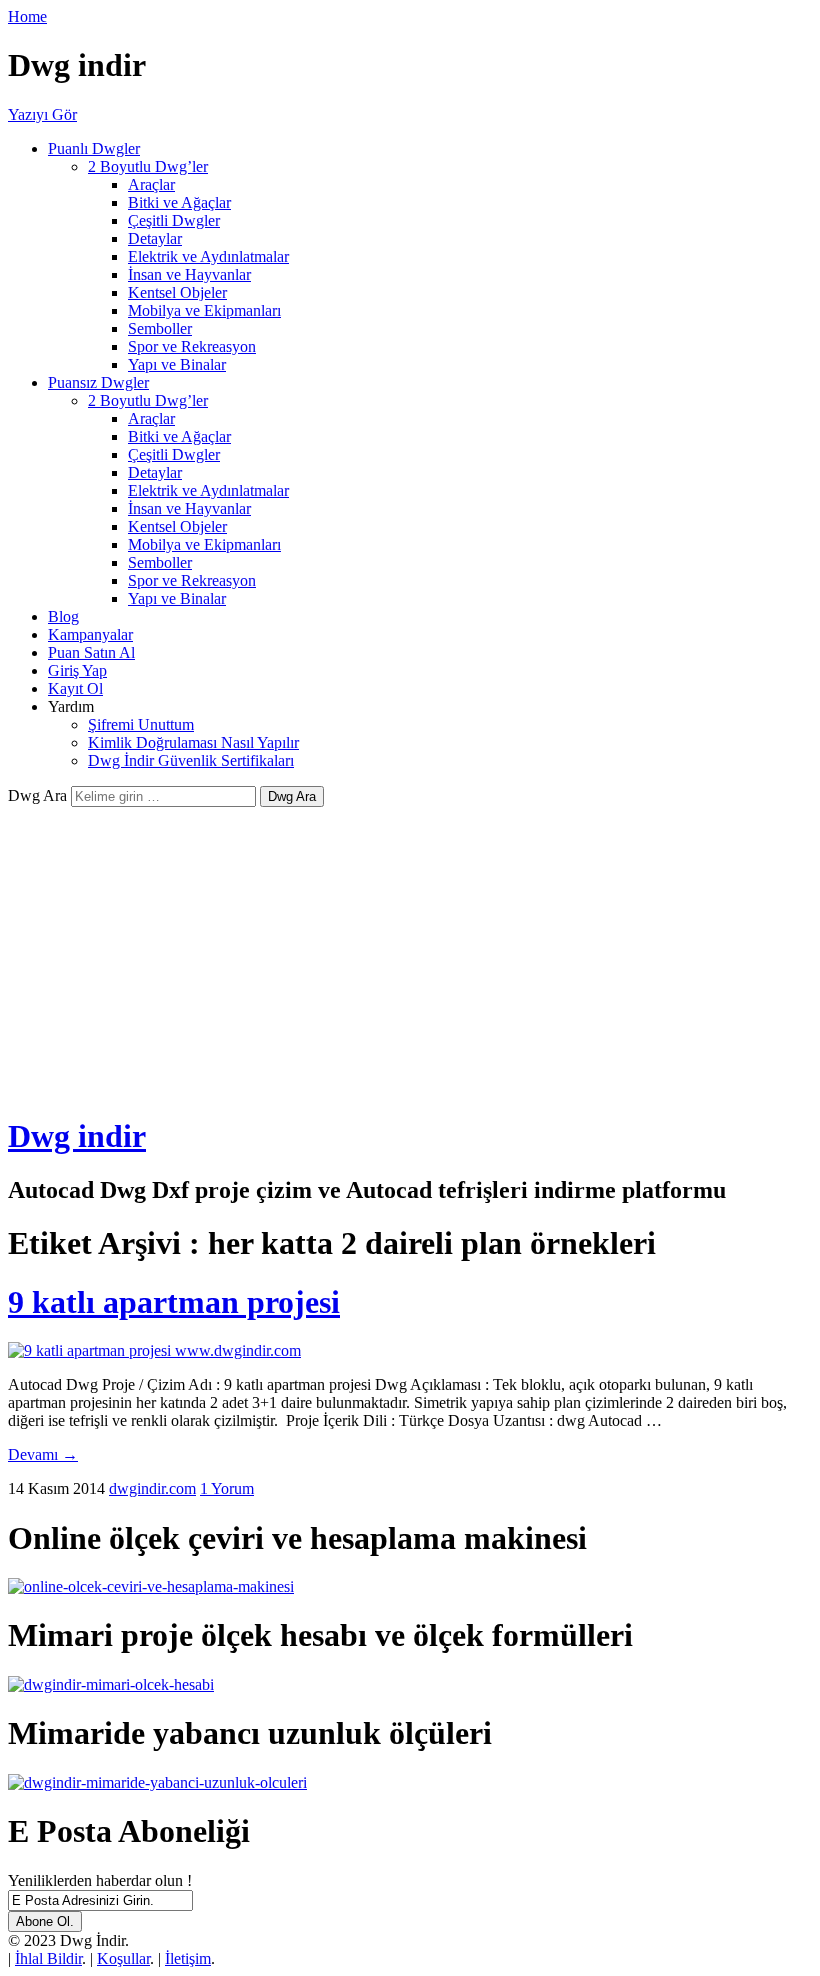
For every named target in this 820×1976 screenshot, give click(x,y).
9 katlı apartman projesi (174, 1302)
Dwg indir (77, 1136)
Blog (63, 616)
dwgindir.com (152, 1488)
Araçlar (151, 184)
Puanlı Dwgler (94, 148)
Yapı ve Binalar (177, 364)
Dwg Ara (37, 795)
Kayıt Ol (75, 688)
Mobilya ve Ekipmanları (204, 310)
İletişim (188, 1958)
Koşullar (123, 1958)
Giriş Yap (77, 670)
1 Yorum (227, 1488)
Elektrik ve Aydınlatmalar (208, 256)
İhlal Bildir (48, 1958)
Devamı (43, 1454)
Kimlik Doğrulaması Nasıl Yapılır (193, 742)
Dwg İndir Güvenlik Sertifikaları (191, 760)
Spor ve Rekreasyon (192, 346)
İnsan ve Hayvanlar (189, 274)
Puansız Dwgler (98, 382)
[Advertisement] (410, 957)
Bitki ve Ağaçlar (179, 202)
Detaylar (155, 238)
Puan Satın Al (91, 652)
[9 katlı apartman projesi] (154, 1350)
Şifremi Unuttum (141, 724)
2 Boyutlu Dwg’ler (148, 166)
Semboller (160, 328)
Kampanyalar (90, 634)
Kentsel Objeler (177, 292)
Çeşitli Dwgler (174, 220)
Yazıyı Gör (42, 114)
